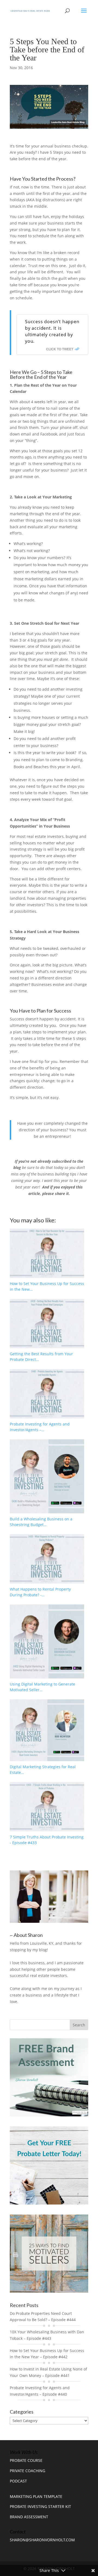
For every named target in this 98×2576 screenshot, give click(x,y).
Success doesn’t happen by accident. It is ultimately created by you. (52, 331)
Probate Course (26, 2460)
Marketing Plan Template (36, 2496)
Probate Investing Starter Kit (40, 2506)
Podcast (18, 2481)
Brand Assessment (29, 2517)
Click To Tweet (60, 349)
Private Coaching (27, 2471)
